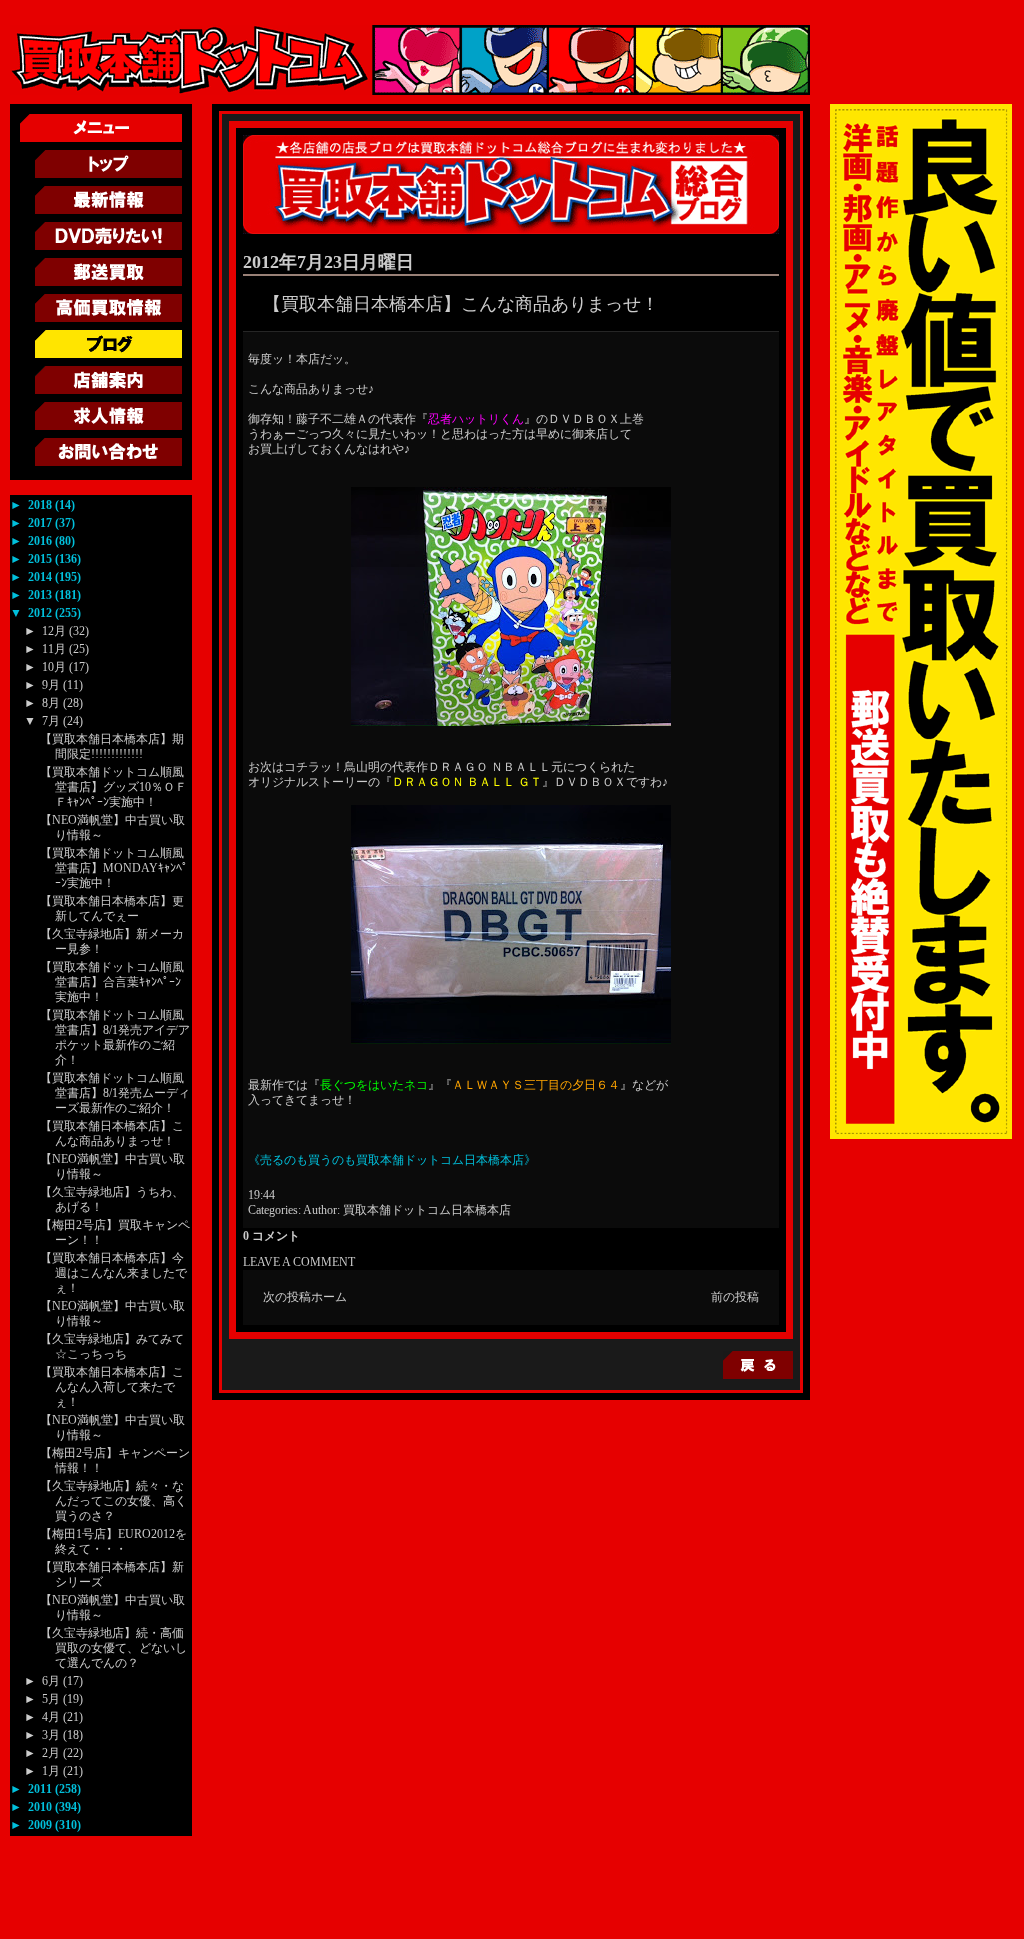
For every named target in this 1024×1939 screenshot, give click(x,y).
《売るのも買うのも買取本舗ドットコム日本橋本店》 (392, 1160)
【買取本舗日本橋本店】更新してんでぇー (112, 908)
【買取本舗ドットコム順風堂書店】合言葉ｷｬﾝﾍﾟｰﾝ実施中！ (112, 982)
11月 (55, 649)
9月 (52, 685)
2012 (41, 613)
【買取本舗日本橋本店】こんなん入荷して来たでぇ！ (112, 1387)
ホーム (329, 1297)
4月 (52, 1717)
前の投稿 (735, 1297)
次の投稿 (287, 1297)
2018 (41, 505)
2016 (41, 541)
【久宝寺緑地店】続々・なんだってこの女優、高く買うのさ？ (113, 1501)
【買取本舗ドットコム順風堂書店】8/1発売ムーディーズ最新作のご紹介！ (115, 1093)
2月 (52, 1753)
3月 (52, 1735)
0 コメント (271, 1236)
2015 (41, 559)
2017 (41, 523)
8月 (52, 703)
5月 (52, 1699)
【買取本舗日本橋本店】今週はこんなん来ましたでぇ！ (113, 1273)
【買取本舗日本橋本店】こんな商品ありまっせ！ (112, 1133)
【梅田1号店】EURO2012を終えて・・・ (113, 1541)
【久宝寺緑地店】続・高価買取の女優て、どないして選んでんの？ (113, 1648)
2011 (41, 1789)
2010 (41, 1807)
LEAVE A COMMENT (299, 1262)
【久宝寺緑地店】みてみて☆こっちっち (112, 1346)
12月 (55, 631)
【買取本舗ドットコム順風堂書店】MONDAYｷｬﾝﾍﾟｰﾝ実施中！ (114, 868)
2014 (41, 577)
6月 (52, 1681)
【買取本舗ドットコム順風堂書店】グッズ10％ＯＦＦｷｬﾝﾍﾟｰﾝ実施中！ (113, 787)
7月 (52, 721)
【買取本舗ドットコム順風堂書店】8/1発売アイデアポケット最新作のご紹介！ (115, 1037)
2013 (41, 595)
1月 (52, 1771)
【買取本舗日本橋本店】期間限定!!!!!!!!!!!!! (112, 746)
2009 (41, 1825)
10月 (55, 667)
